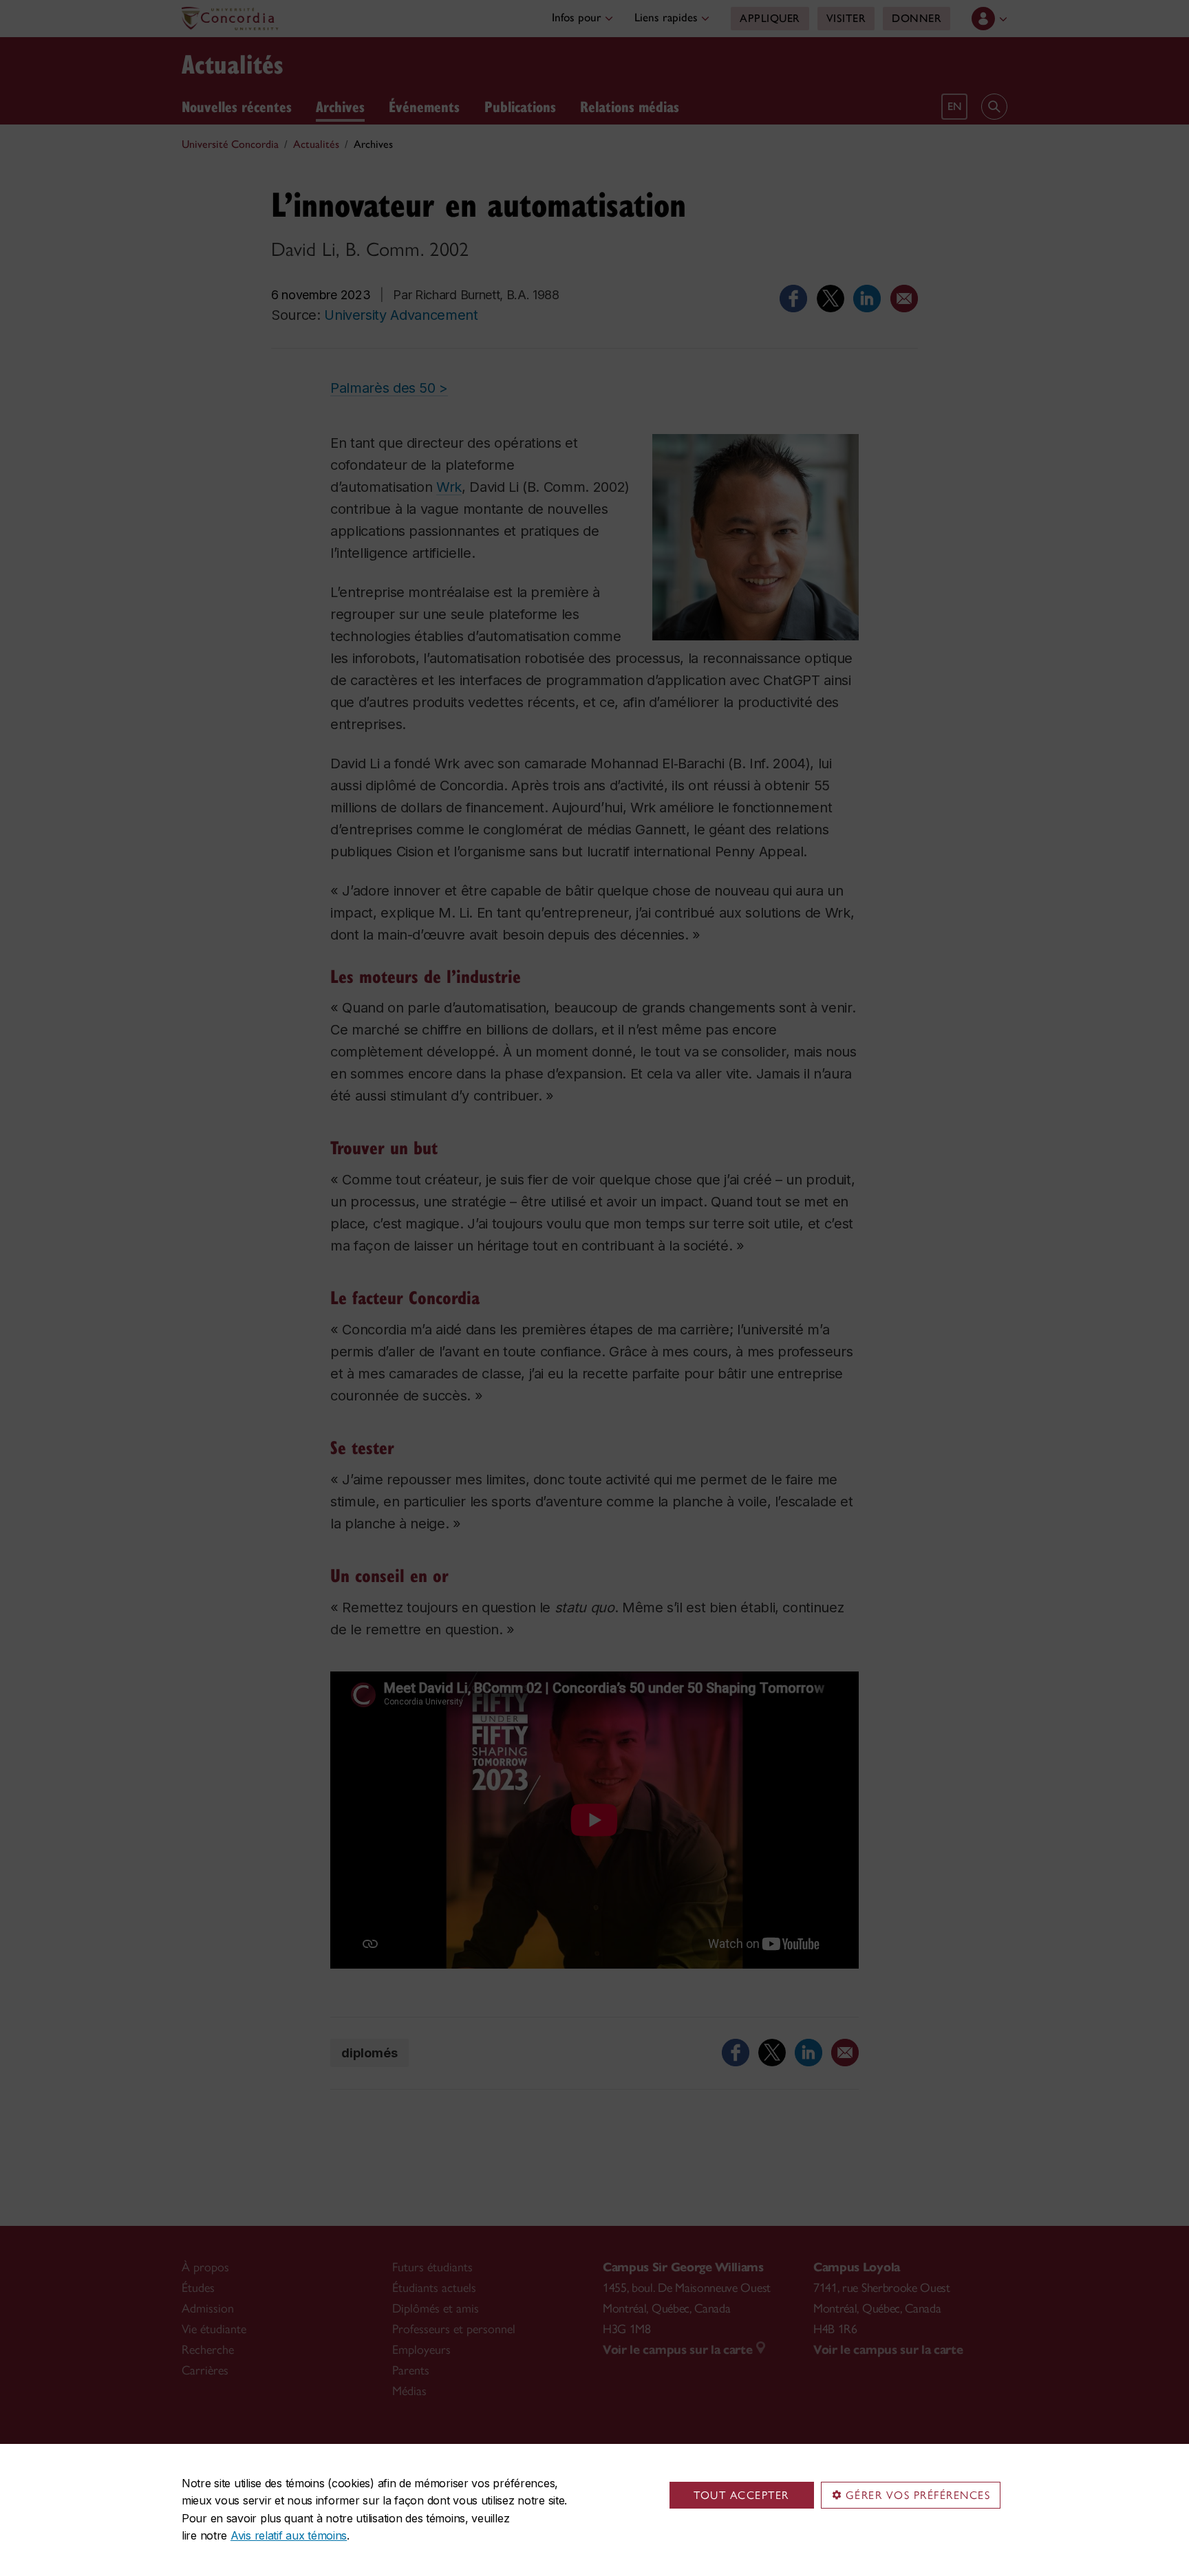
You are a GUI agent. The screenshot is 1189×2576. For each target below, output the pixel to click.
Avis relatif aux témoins (289, 2535)
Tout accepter (741, 2495)
